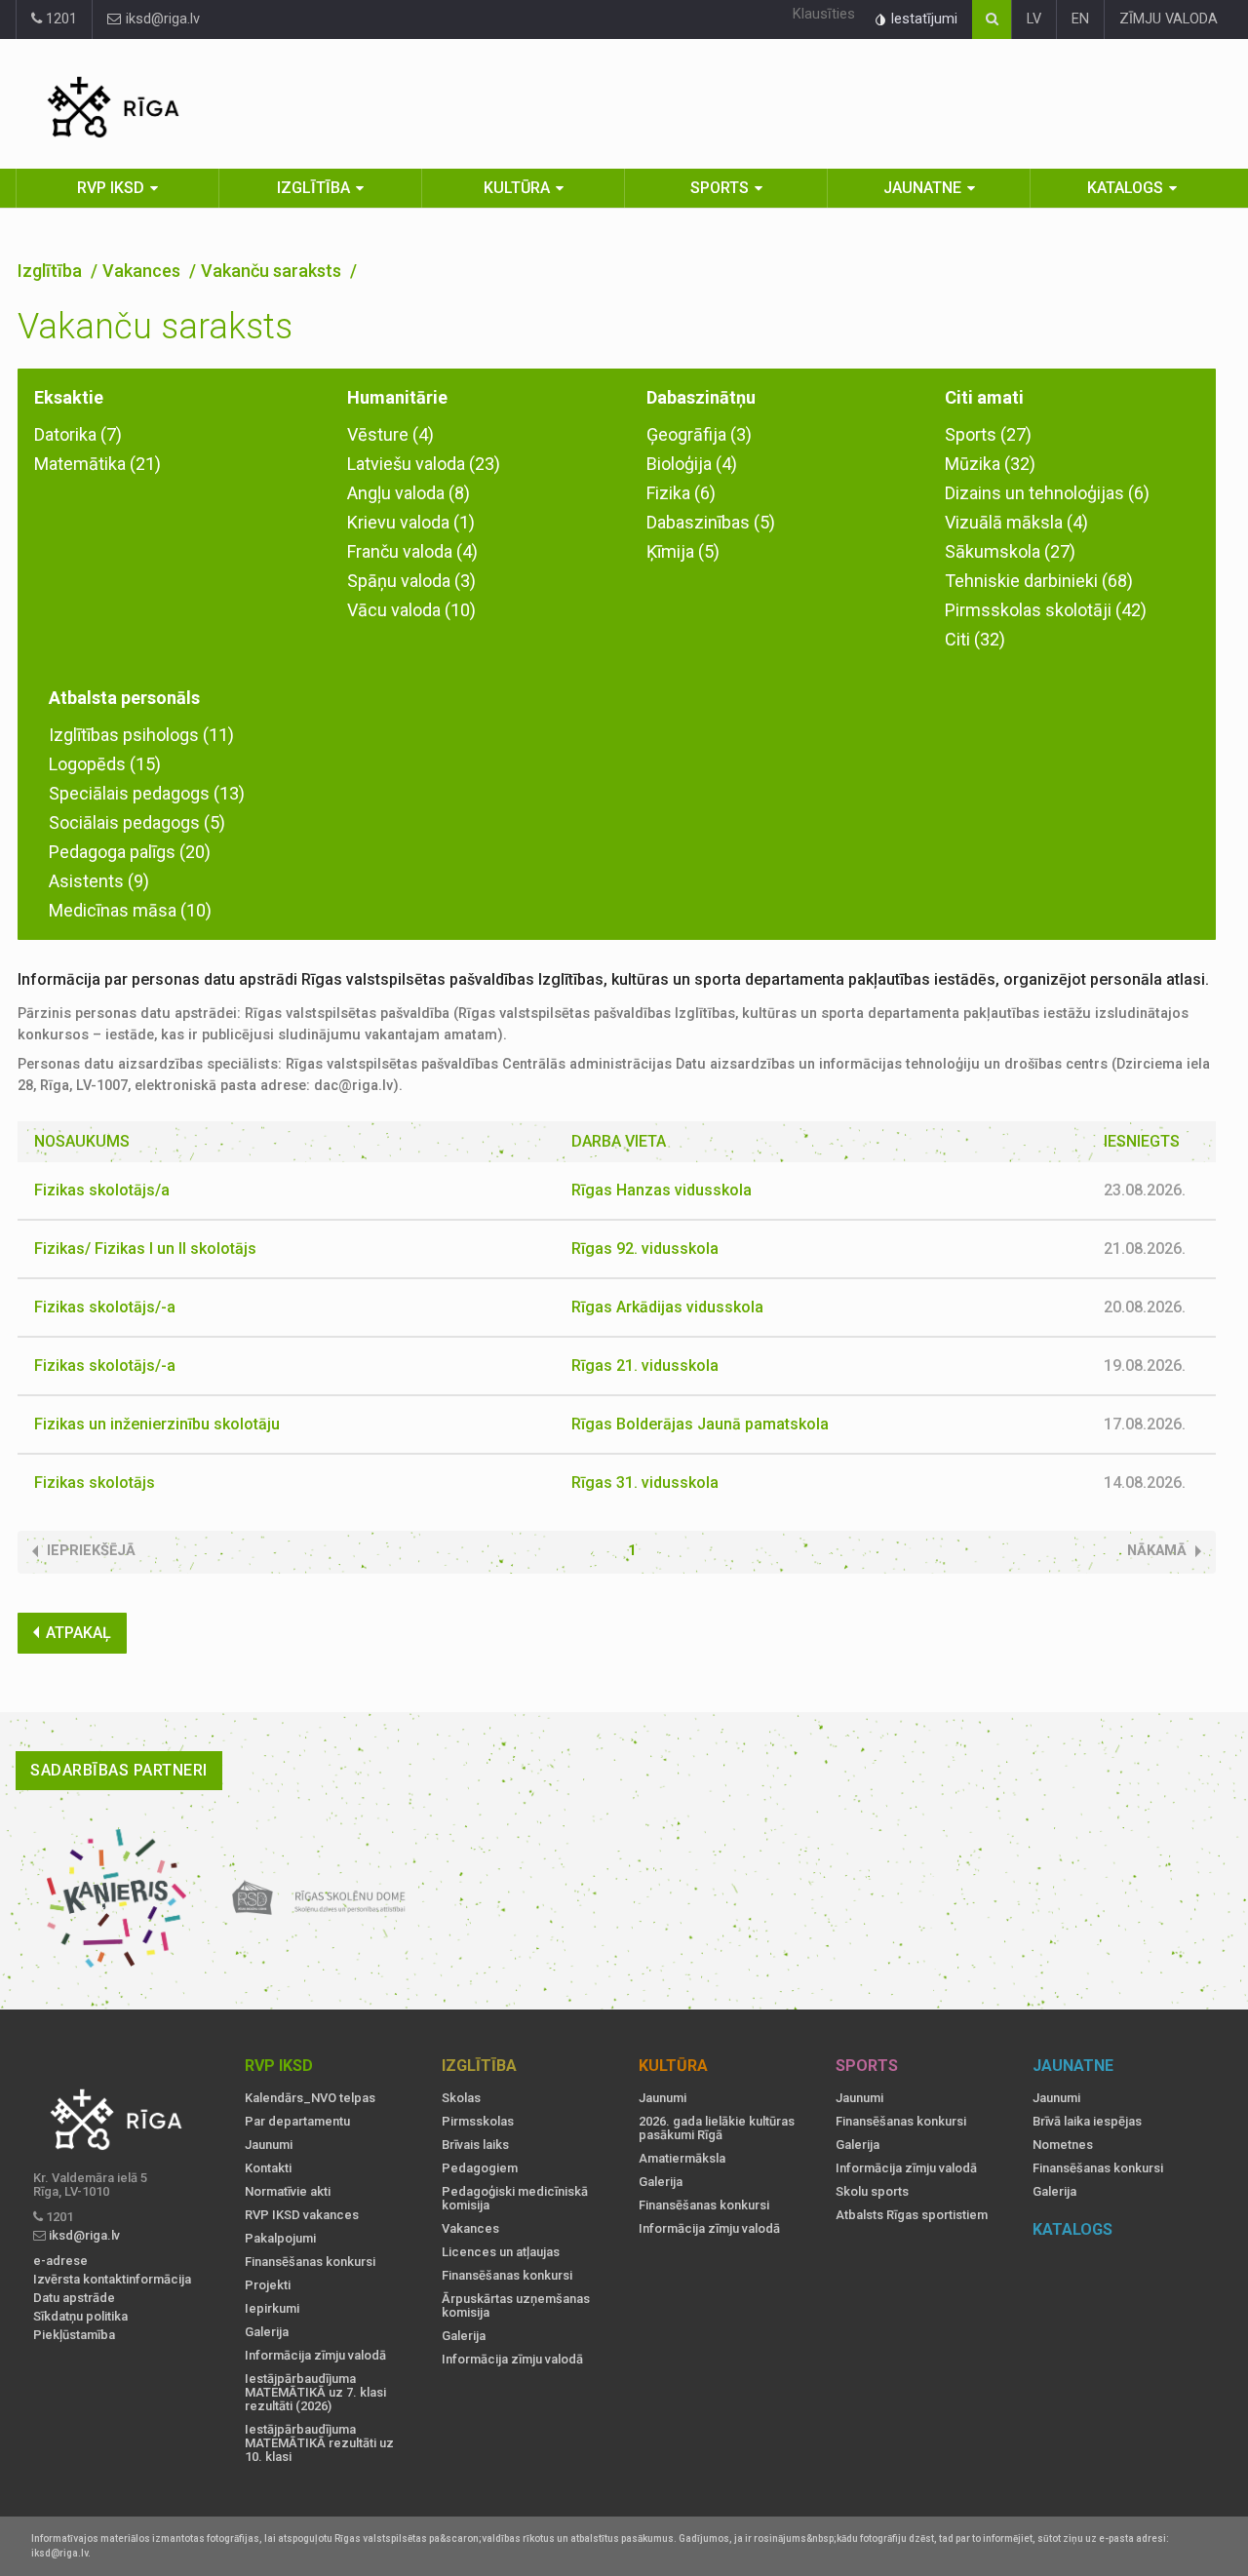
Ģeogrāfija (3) (699, 434)
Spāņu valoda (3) (411, 581)
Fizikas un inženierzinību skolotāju (157, 1424)
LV (1034, 19)
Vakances (143, 271)
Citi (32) (975, 639)
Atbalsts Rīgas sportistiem (912, 2215)
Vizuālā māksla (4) (1016, 522)
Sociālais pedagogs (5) (137, 822)
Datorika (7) (78, 434)
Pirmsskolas (478, 2122)
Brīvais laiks (475, 2145)
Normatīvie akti (288, 2192)
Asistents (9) (99, 881)
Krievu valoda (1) (411, 522)
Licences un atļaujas (501, 2252)
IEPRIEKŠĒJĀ (91, 1551)
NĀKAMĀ (1157, 1551)
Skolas (461, 2098)
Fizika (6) (681, 493)
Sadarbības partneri (119, 1770)
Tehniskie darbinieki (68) (1039, 581)
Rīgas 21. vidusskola (645, 1366)
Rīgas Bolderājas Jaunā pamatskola (700, 1424)
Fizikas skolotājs (95, 1483)
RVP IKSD (111, 188)
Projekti (268, 2285)
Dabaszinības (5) (711, 522)
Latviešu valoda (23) (424, 464)
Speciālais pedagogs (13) (147, 793)
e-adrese (60, 2261)
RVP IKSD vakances (302, 2215)
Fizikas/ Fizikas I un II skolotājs (145, 1249)
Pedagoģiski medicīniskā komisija (515, 2199)
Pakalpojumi (280, 2239)
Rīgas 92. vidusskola (645, 1249)
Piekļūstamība (74, 2335)
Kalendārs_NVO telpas (310, 2098)
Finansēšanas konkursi (310, 2262)
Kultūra (517, 188)
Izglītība (313, 188)
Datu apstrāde (74, 2298)
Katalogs (1125, 188)
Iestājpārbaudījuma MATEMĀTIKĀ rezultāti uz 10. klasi (319, 2443)
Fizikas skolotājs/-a (105, 1307)
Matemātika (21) (97, 464)
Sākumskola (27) (1010, 551)
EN (1080, 19)
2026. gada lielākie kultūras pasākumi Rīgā (717, 2128)
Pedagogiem (480, 2168)
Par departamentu (297, 2122)
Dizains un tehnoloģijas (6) (1047, 493)
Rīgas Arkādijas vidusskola (667, 1307)
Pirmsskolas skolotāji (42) (1046, 610)
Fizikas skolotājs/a (102, 1190)
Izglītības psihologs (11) (141, 735)
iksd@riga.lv (161, 19)
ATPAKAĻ (78, 1633)
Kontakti (268, 2168)
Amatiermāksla (682, 2159)
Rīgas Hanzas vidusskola (662, 1190)
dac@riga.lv (353, 1086)
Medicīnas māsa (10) (130, 910)
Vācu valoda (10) (411, 610)
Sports (720, 188)
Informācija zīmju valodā (315, 2356)
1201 (59, 19)
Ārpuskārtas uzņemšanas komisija (516, 2306)
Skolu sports (872, 2192)
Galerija (267, 2332)
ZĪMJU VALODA (1169, 19)
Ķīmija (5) (683, 551)
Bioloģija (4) (692, 464)
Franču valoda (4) (412, 551)
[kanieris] (117, 1898)
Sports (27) (988, 434)
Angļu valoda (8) (409, 493)
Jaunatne (922, 188)
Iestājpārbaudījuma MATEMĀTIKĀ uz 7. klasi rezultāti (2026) (315, 2393)
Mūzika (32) (990, 464)
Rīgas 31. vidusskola (645, 1483)
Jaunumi (269, 2145)
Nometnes (1063, 2145)
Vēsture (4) (390, 434)
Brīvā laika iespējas (1087, 2122)
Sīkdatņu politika (80, 2317)
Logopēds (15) (105, 764)
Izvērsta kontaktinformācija (112, 2280)
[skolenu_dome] (319, 1898)
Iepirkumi (272, 2309)
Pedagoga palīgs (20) (130, 852)
